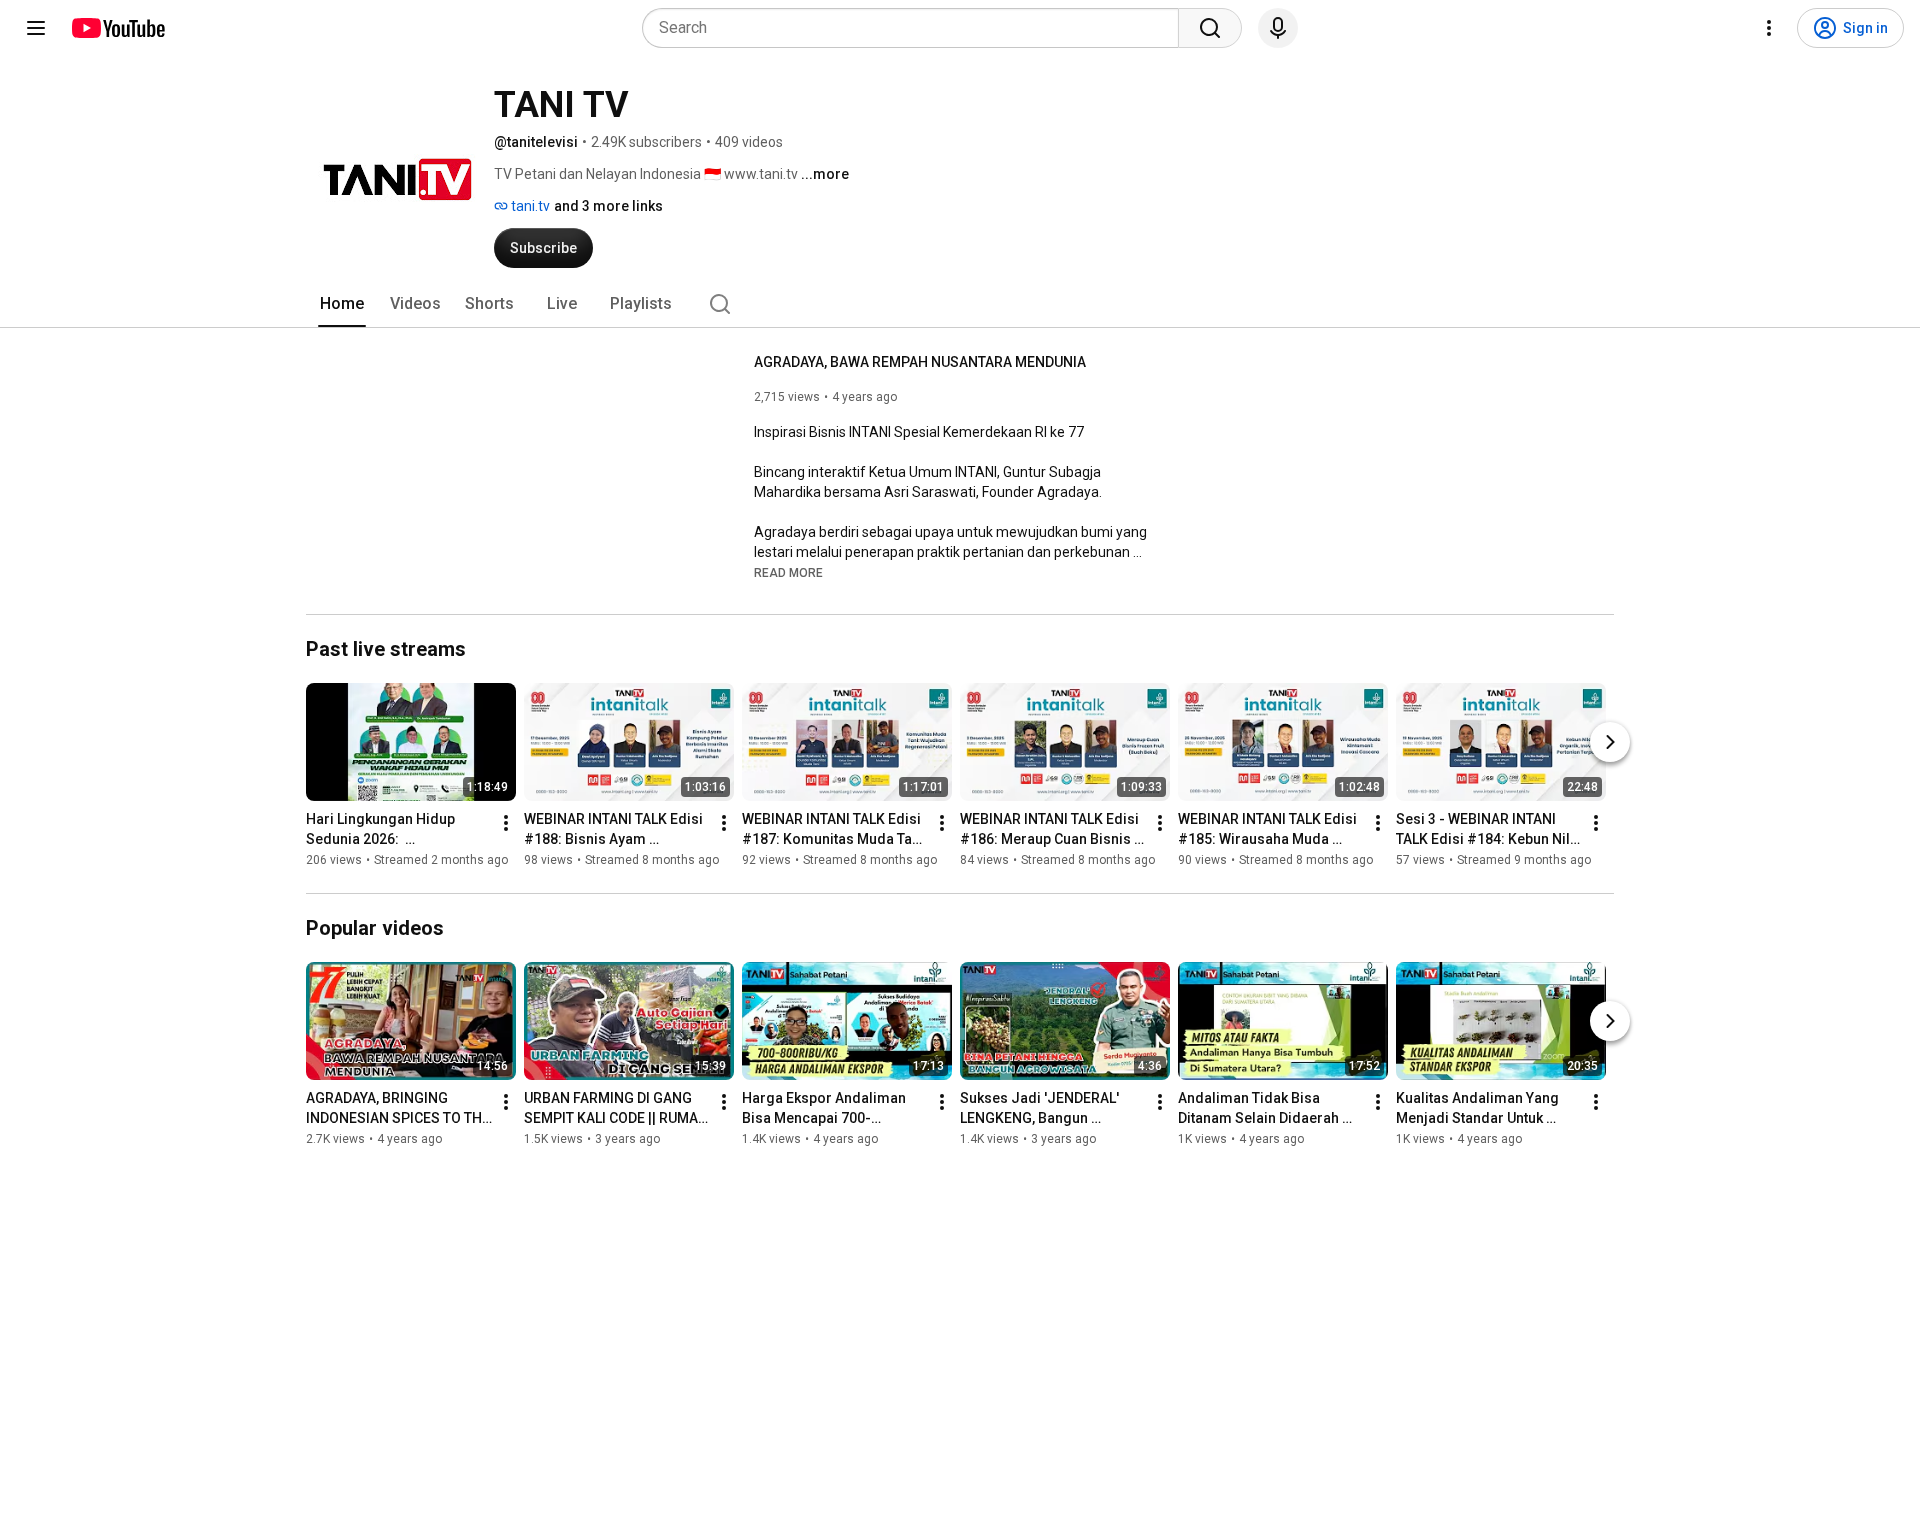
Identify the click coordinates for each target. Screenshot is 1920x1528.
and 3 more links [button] (608, 206)
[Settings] (1769, 28)
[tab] (342, 304)
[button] (788, 572)
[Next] (1610, 742)
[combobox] (916, 28)
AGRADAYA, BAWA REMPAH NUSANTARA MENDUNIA (920, 362)
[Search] (1210, 28)
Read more (788, 573)
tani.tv (529, 206)
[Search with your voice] (1278, 28)
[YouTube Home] (117, 28)
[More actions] (506, 823)
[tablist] (960, 304)
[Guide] (36, 28)
